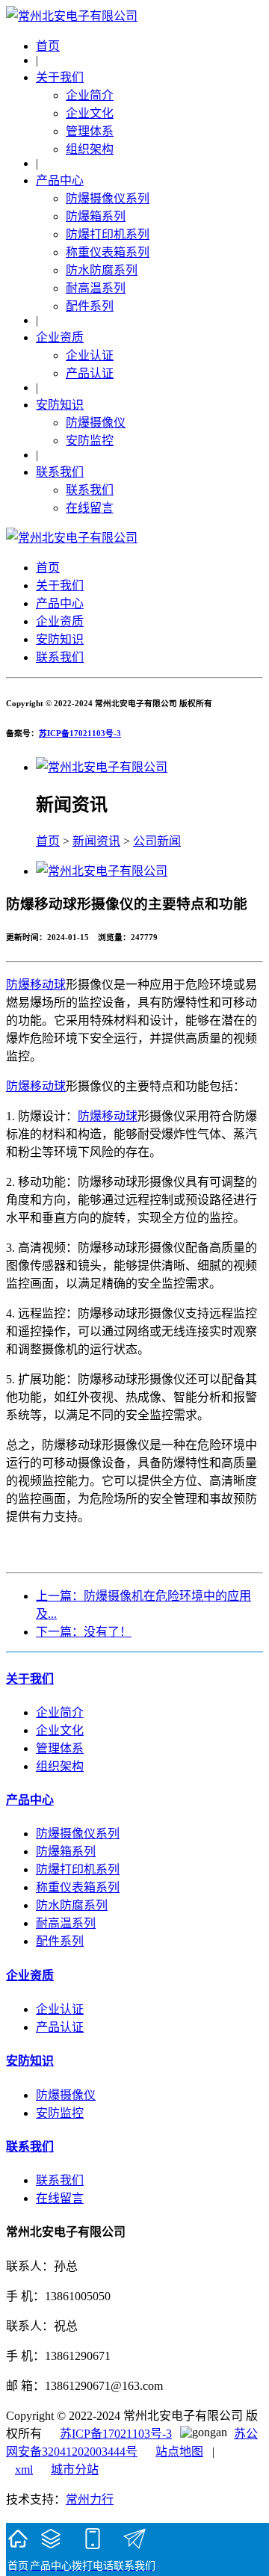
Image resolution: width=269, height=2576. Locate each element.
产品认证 (90, 373)
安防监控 (90, 441)
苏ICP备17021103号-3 (80, 733)
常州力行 (90, 2499)
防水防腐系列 (102, 270)
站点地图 (179, 2452)
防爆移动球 (36, 985)
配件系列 (90, 306)
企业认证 (90, 355)
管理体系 (90, 131)
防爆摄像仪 (96, 423)
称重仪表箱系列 (108, 252)
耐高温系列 (96, 288)
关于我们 (60, 77)
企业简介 (90, 95)
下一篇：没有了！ (84, 1632)
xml (24, 2470)
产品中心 (60, 180)
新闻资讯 (96, 841)
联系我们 (60, 472)
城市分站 (75, 2470)
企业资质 (60, 337)
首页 (48, 46)
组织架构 (90, 149)
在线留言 (90, 508)
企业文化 (90, 113)
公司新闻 (157, 841)
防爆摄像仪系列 (108, 198)
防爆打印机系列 (108, 234)
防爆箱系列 (96, 216)
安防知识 (60, 405)
